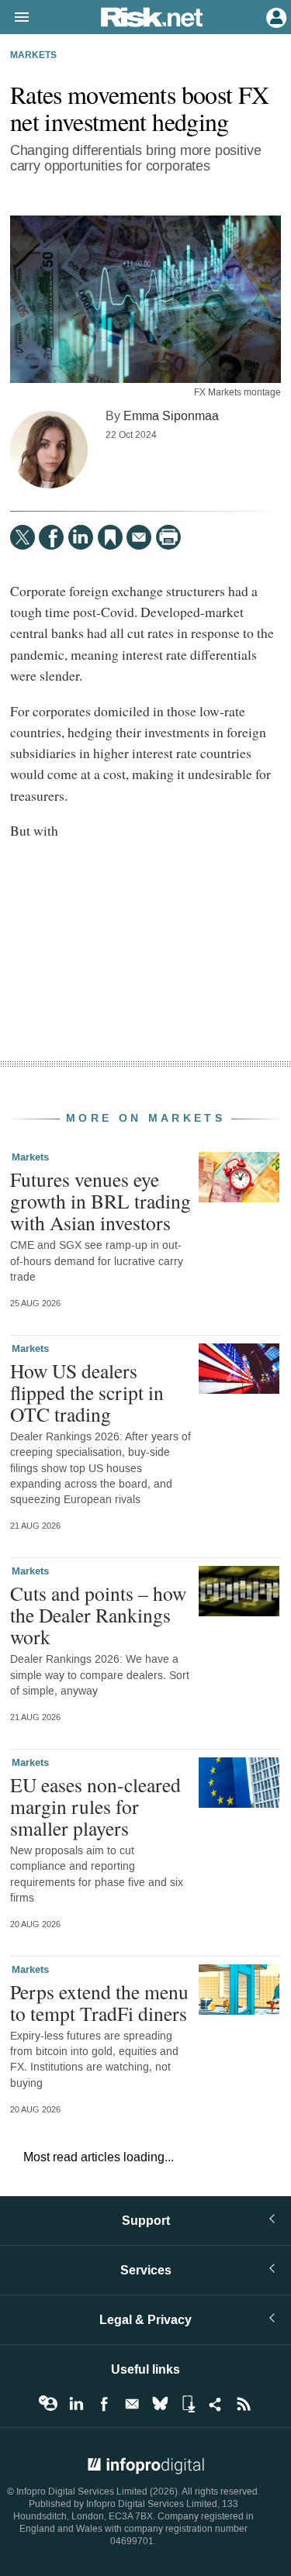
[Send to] (139, 537)
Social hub (216, 2404)
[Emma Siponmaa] (49, 450)
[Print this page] (168, 537)
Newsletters (132, 2404)
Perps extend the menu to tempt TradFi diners (99, 2002)
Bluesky (160, 2404)
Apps (188, 2404)
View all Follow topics (48, 2404)
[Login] (275, 16)
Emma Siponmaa (171, 416)
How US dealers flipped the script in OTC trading (87, 1392)
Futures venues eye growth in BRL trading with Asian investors (100, 1201)
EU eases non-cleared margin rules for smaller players (95, 1806)
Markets (33, 56)
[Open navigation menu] (15, 18)
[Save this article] (110, 537)
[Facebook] (51, 537)
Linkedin (76, 2404)
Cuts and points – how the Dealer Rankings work (98, 1615)
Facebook (104, 2404)
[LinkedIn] (81, 537)
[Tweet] (23, 537)
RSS (244, 2404)
